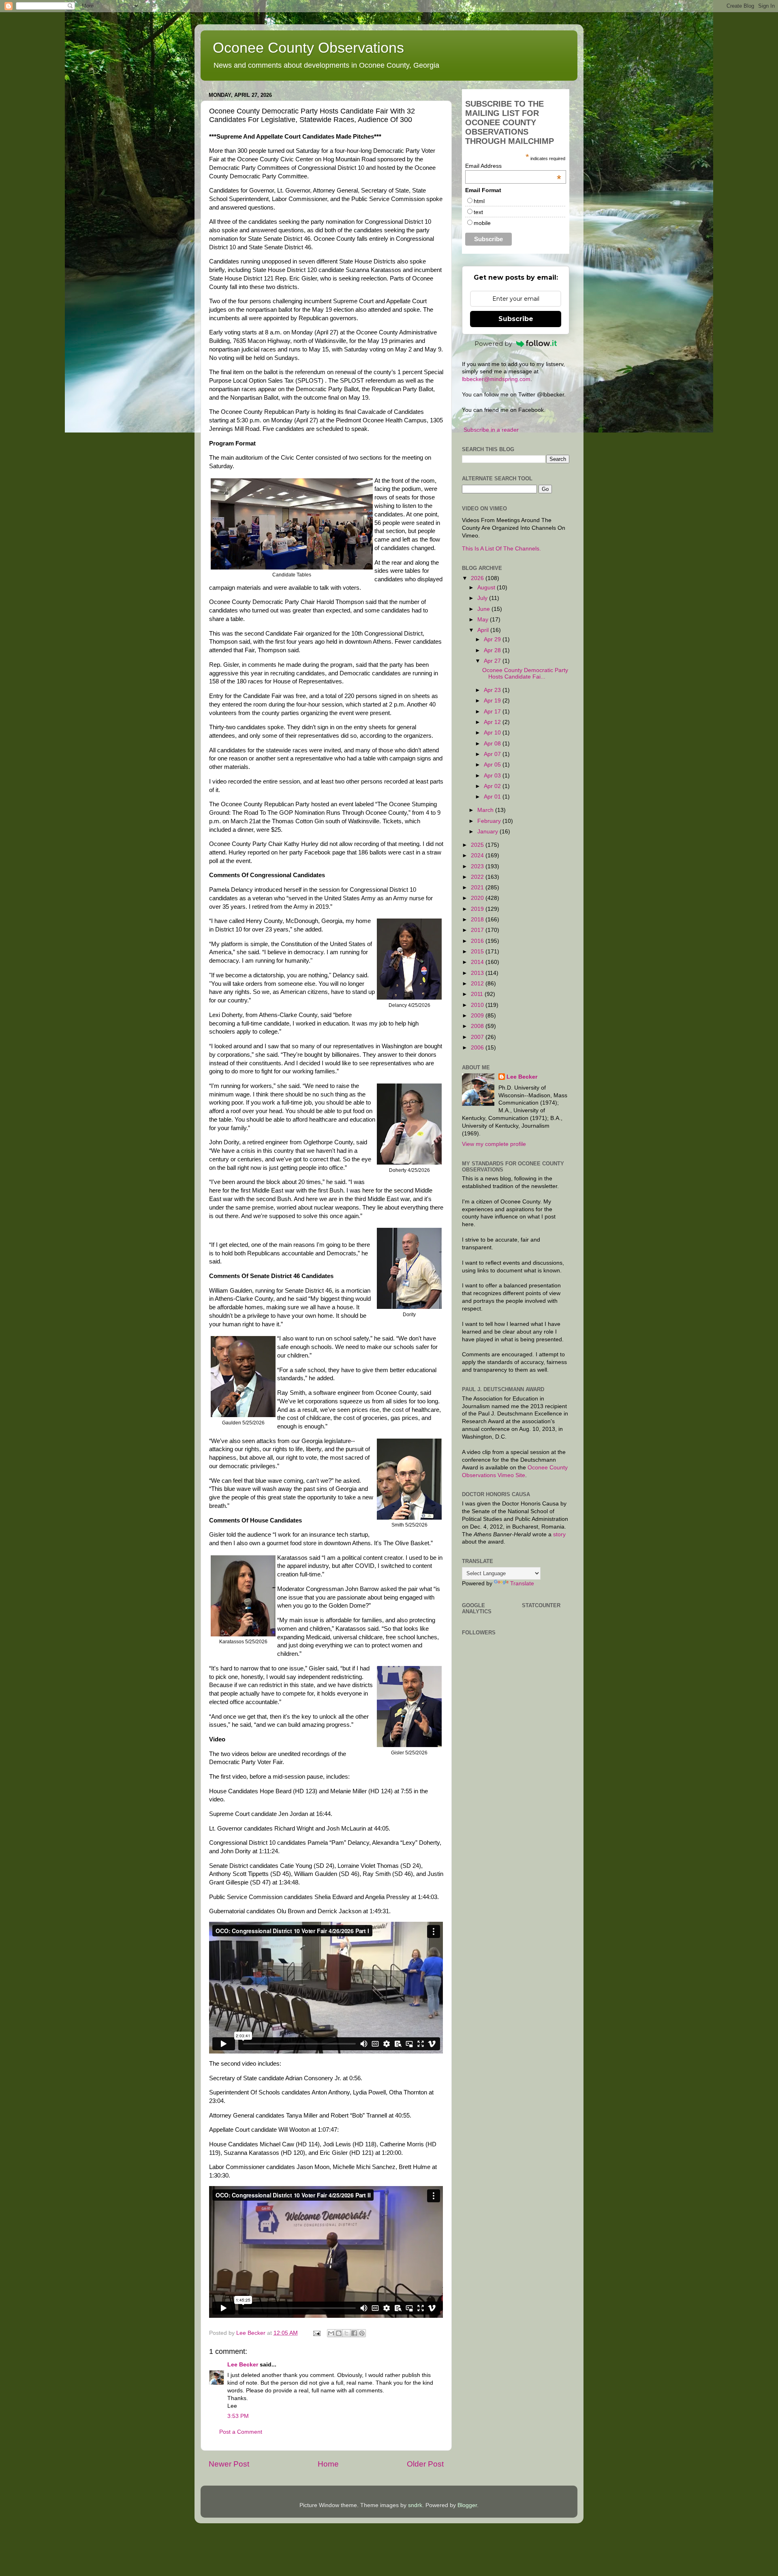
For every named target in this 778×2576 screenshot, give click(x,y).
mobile (482, 223)
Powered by (493, 344)
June (484, 609)
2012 (478, 984)
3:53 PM (238, 2416)
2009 (478, 1016)
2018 (478, 920)
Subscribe (516, 319)
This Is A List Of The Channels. (501, 549)
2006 (478, 1048)
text (478, 212)
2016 (478, 941)
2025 (478, 845)
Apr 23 (493, 690)
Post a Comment (241, 2432)
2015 (478, 952)
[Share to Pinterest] (362, 2333)
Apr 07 (493, 754)
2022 (478, 877)
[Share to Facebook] (354, 2333)
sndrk (415, 2505)
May (484, 620)
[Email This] (331, 2333)
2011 (478, 994)
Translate (522, 1584)
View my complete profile (494, 1144)
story (559, 1534)
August (487, 588)
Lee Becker (243, 2365)
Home (328, 2464)
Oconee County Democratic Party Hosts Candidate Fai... (525, 673)
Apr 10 (493, 733)
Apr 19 (493, 701)
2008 (478, 1026)
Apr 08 (493, 744)
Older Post (425, 2464)
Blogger (467, 2505)
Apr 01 (493, 797)
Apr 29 (493, 639)
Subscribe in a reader (491, 430)
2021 (478, 888)
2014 (478, 962)
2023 (478, 866)
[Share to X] (346, 2333)
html (479, 201)
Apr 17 (493, 712)
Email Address (513, 166)
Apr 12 (493, 722)
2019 (478, 909)
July (483, 598)
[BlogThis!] (339, 2333)
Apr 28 (493, 650)
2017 (478, 930)
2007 (478, 1037)
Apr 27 (493, 661)
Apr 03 (493, 776)
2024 (478, 855)
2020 (478, 898)
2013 (478, 973)
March (486, 810)
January (488, 832)
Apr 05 (493, 765)
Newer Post (229, 2464)
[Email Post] (316, 2333)
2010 (478, 1005)
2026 (478, 578)
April (484, 630)
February (490, 821)
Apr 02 (493, 786)
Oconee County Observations (308, 48)
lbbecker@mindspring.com (496, 379)
